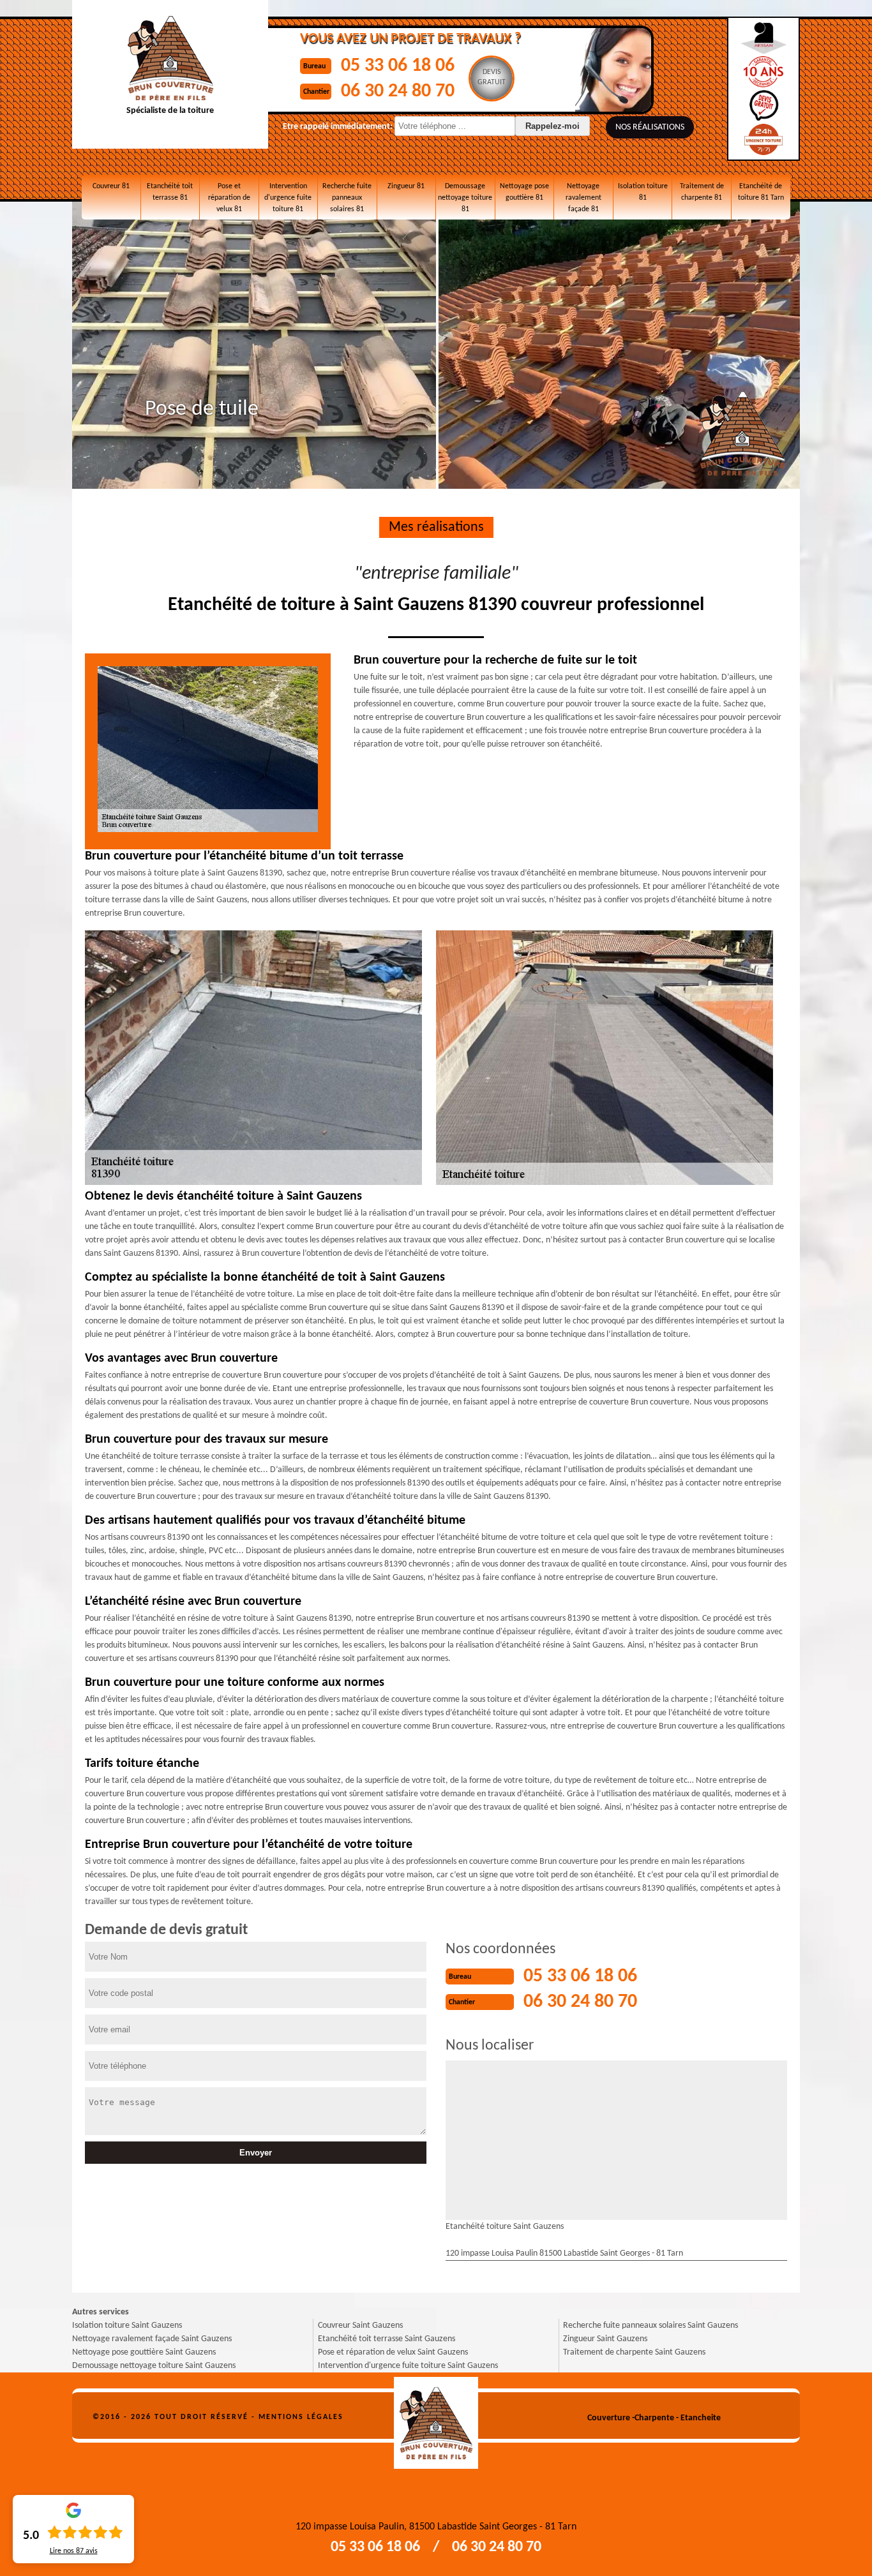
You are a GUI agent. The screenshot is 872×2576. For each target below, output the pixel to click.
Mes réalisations (436, 527)
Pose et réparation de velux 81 (229, 198)
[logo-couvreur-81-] (436, 2418)
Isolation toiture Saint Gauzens (127, 2326)
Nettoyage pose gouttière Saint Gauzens (144, 2352)
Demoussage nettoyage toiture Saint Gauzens (154, 2366)
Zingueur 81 (406, 186)
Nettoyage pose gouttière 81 (524, 192)
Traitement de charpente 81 (702, 192)
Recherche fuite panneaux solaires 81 (347, 198)
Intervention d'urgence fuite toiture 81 (288, 198)
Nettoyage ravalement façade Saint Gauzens (152, 2339)
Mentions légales (301, 2417)
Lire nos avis (74, 2551)
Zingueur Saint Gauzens (605, 2339)
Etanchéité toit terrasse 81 (170, 192)
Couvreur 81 (111, 186)
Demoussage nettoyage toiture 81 (465, 198)
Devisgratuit (492, 77)
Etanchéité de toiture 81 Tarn (761, 192)
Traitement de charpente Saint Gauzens (634, 2352)
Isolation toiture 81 (643, 192)
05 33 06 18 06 (398, 66)
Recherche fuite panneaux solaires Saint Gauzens (650, 2326)
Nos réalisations (650, 127)
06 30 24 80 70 (398, 92)
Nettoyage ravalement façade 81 (583, 198)
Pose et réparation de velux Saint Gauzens (393, 2352)
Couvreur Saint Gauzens (360, 2326)
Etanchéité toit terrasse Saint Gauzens (387, 2339)
